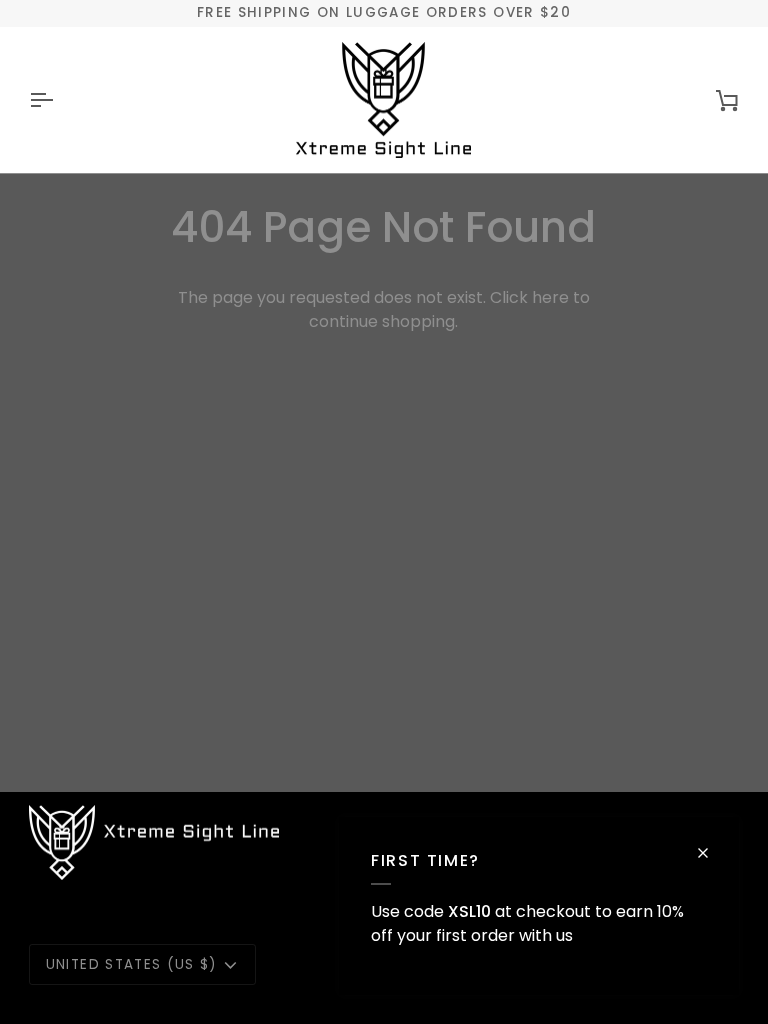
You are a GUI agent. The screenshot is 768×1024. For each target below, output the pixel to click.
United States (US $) (131, 964)
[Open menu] (59, 100)
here (550, 297)
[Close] (711, 853)
